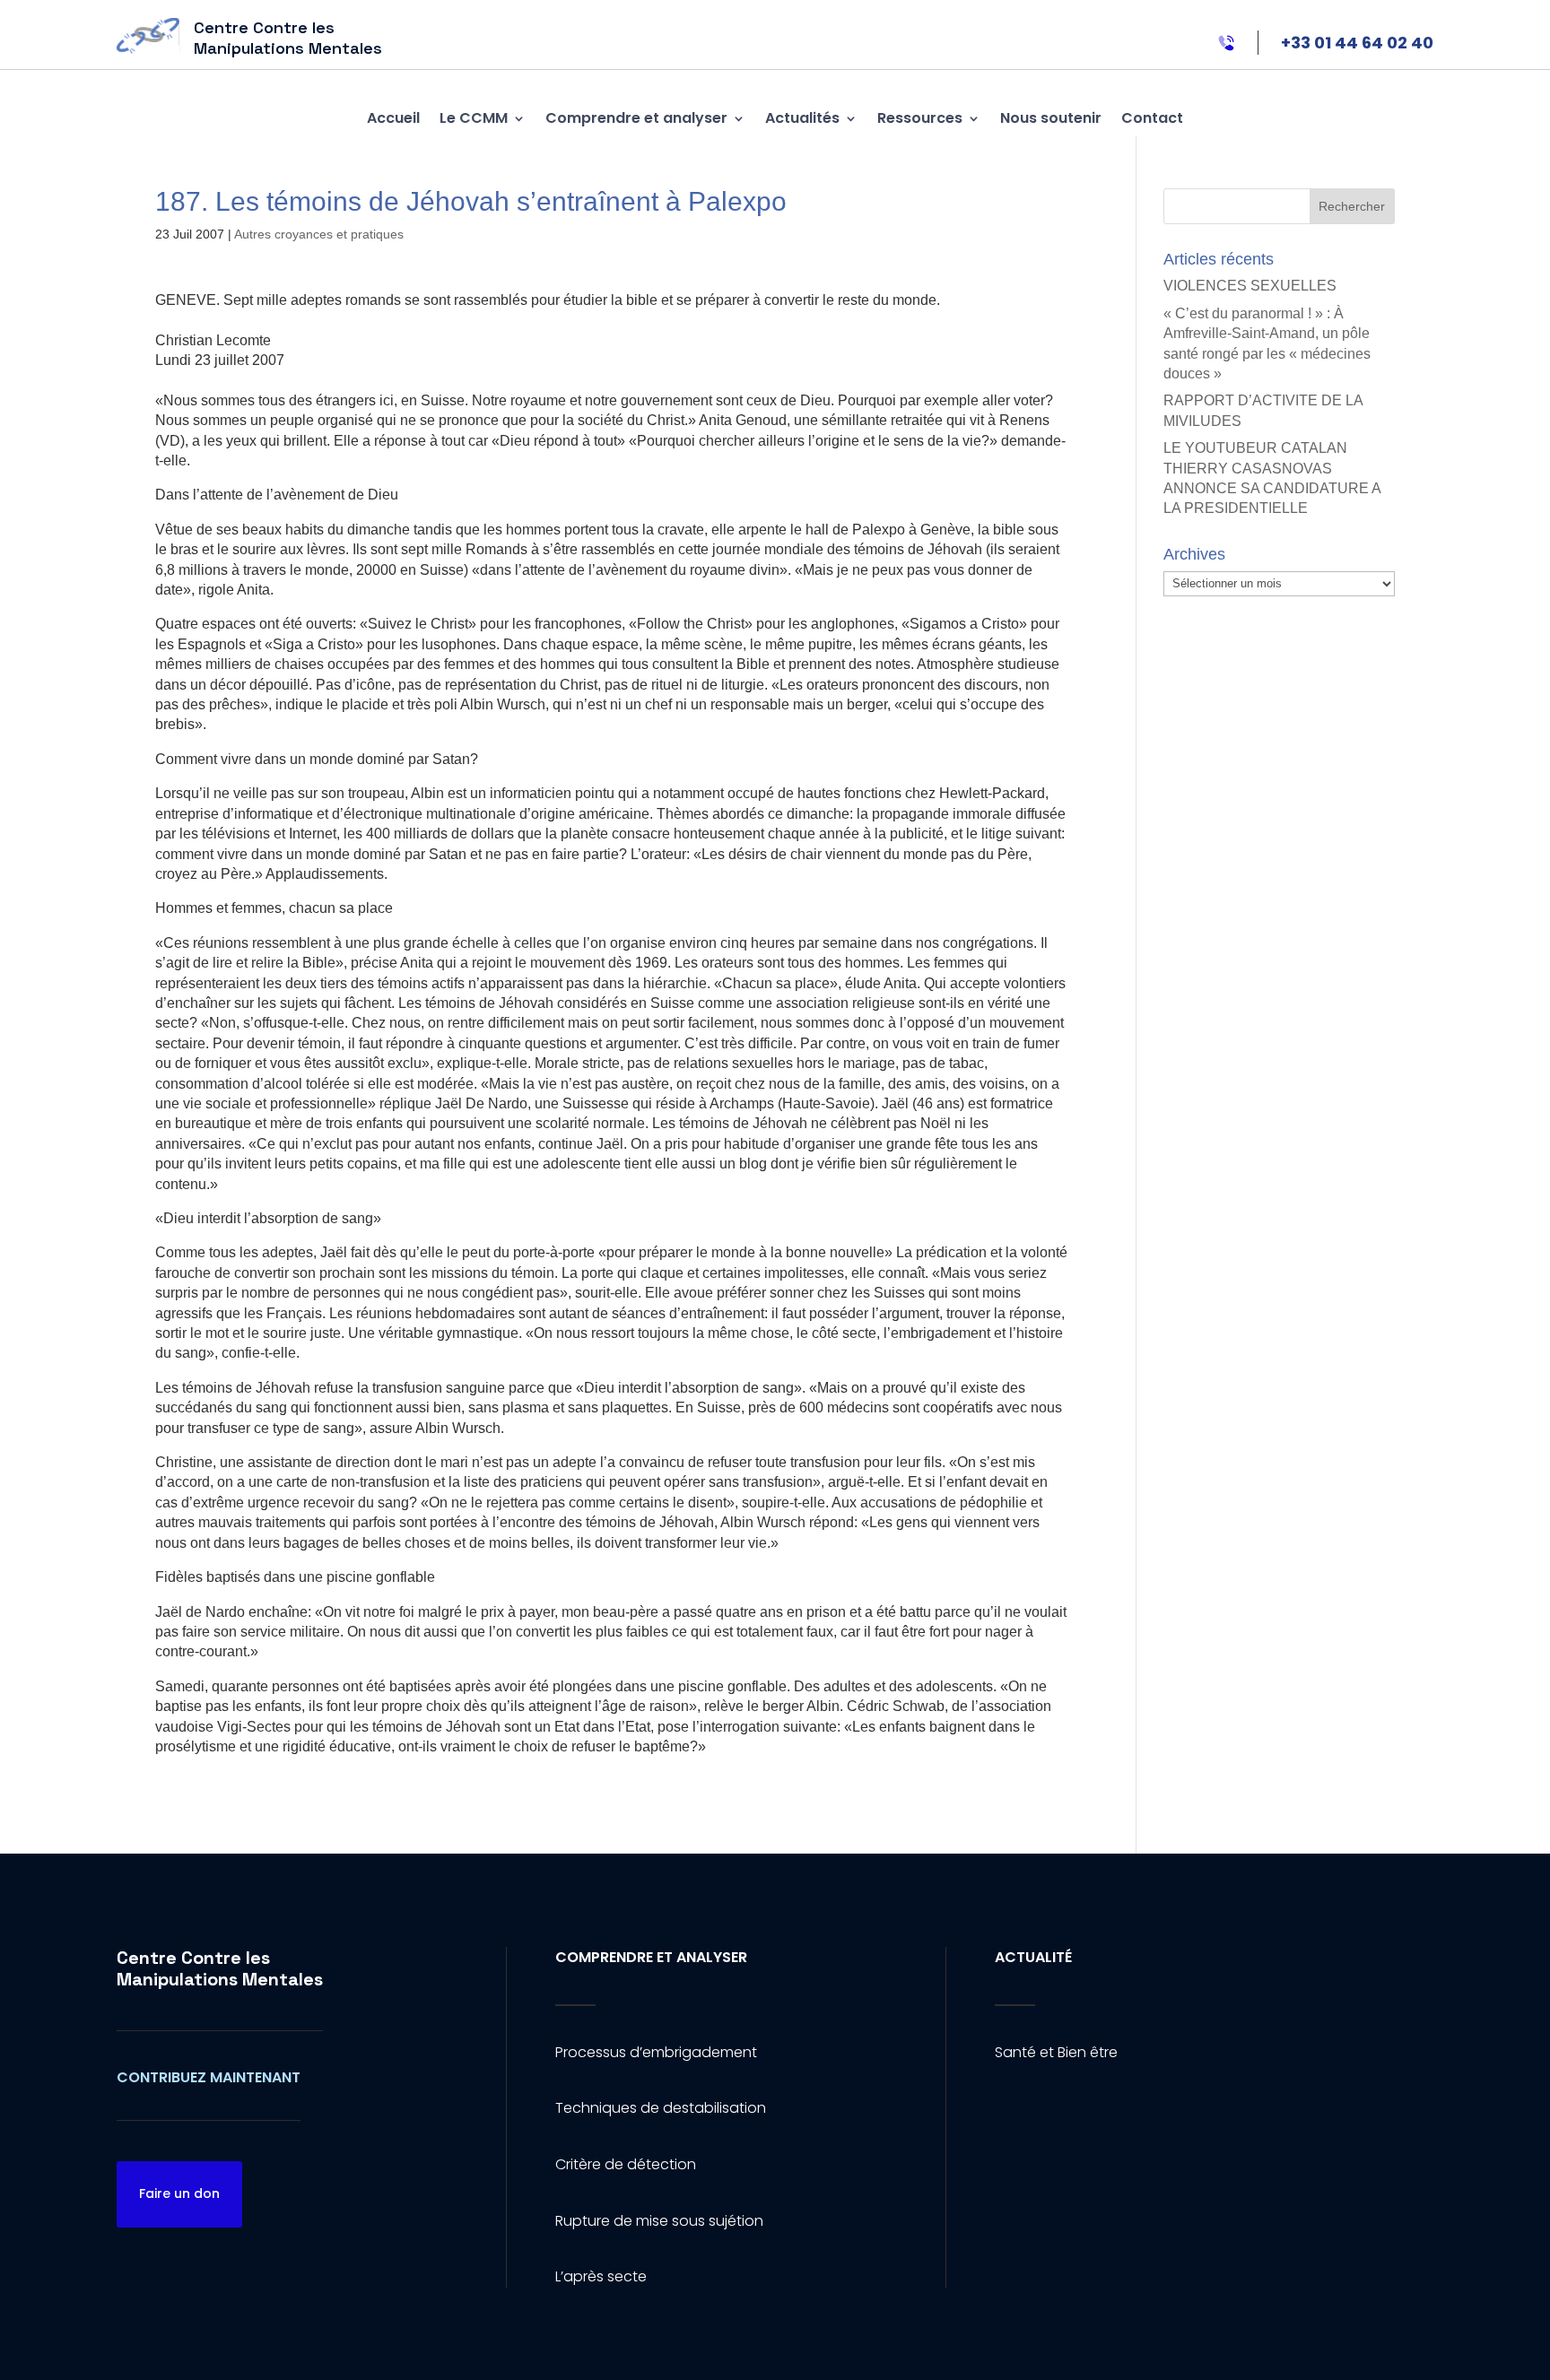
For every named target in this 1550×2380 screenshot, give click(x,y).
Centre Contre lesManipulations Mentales (220, 1968)
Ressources (920, 118)
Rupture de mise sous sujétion (659, 2221)
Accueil (393, 118)
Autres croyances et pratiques (319, 234)
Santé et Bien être (1056, 2052)
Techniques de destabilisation (661, 2108)
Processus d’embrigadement (656, 2052)
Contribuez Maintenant (209, 2077)
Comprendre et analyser (636, 118)
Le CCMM (474, 118)
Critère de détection (626, 2164)
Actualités (802, 118)
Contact (1152, 118)
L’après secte (601, 2276)
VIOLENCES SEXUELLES (1250, 286)
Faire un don (179, 2193)
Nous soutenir (1051, 118)
